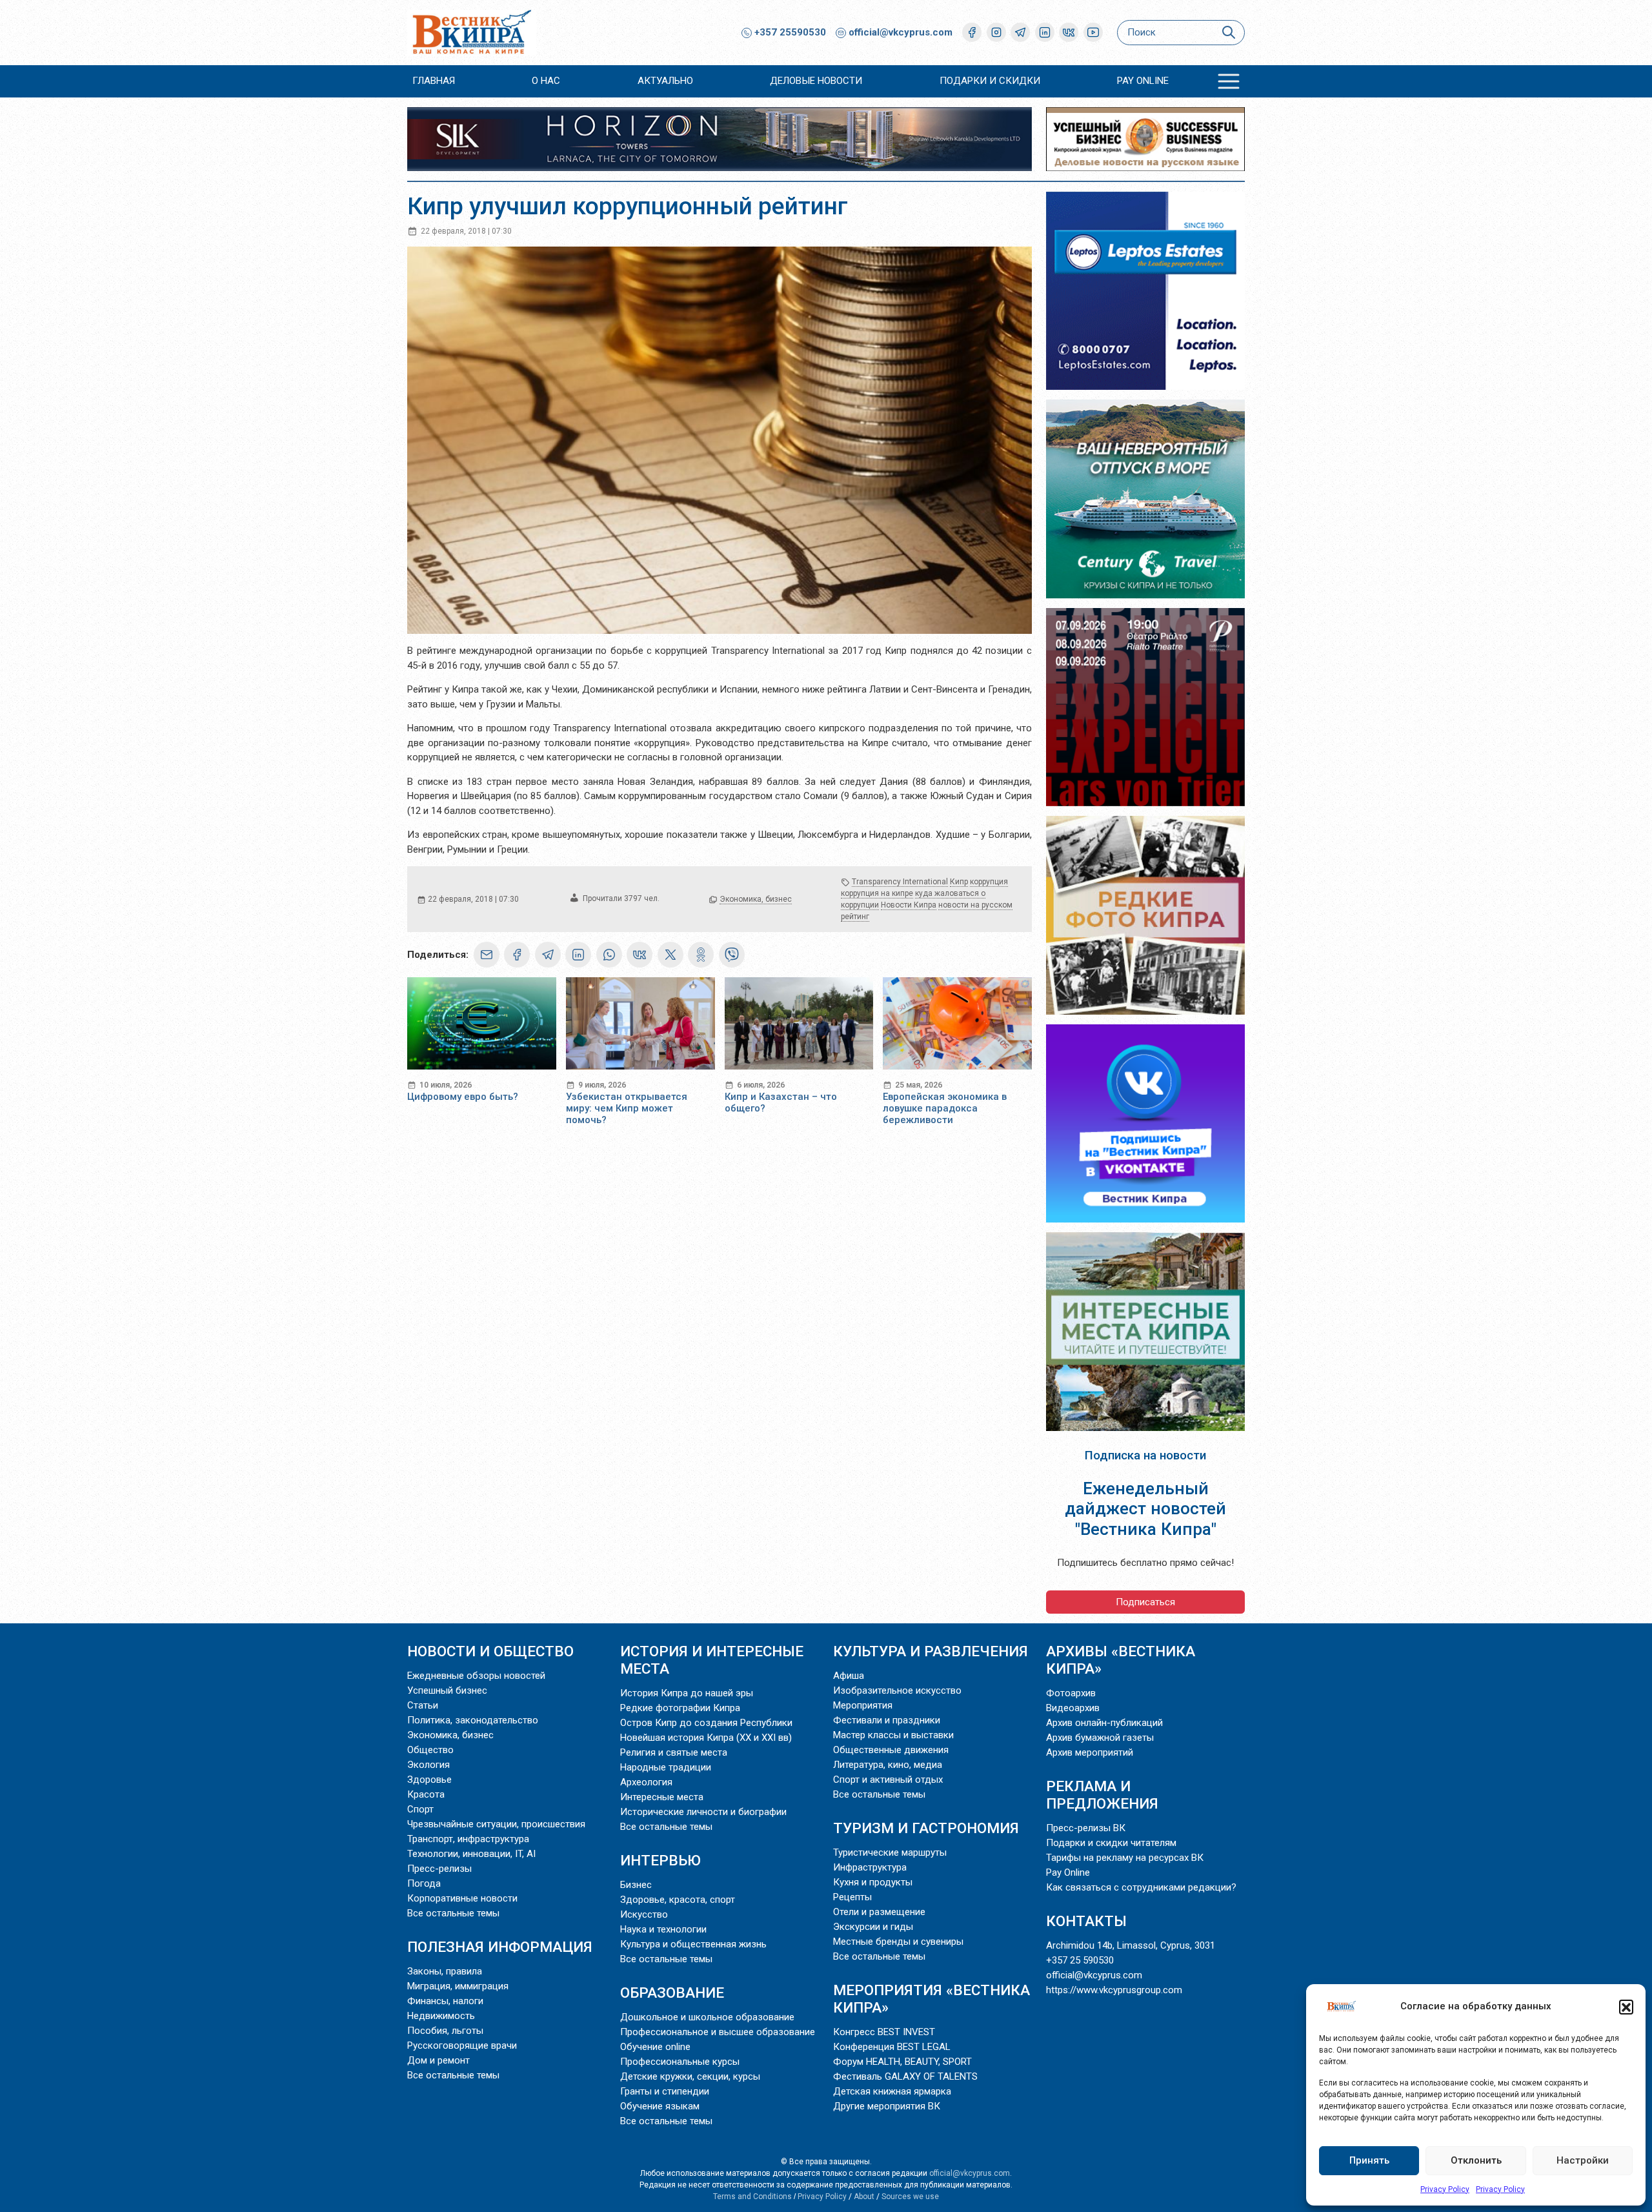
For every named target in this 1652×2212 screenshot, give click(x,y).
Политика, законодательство (473, 1720)
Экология (428, 1765)
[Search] (1228, 33)
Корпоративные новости (462, 1898)
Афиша (849, 1676)
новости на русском (975, 905)
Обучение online (655, 2047)
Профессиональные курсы (680, 2062)
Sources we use (910, 2197)
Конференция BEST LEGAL (892, 2047)
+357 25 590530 (1080, 1960)
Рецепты (852, 1897)
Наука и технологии (663, 1929)
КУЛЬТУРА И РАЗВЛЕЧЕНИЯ (931, 1651)
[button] (1626, 2007)
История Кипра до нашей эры (687, 1693)
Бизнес (636, 1885)
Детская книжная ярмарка (892, 2091)
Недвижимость (441, 2016)
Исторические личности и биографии (703, 1812)
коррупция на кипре (877, 893)
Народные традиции (666, 1767)
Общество (430, 1750)
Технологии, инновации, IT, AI (471, 1854)
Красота (426, 1794)
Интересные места (662, 1797)
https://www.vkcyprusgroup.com (1114, 1990)
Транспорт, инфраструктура (468, 1839)
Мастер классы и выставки (893, 1735)
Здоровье (429, 1780)
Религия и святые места (674, 1752)
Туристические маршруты (890, 1852)
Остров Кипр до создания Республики (706, 1723)
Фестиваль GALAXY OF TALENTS (905, 2076)
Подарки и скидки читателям (1111, 1843)
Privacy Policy (1445, 2189)
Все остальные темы (453, 1913)
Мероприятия (863, 1705)
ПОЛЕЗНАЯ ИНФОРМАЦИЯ (500, 1947)
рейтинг (855, 917)
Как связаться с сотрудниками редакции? (1141, 1887)
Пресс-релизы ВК (1086, 1828)
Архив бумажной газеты (1100, 1738)
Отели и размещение (879, 1912)
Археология (646, 1782)
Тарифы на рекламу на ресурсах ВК (1125, 1858)
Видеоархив (1073, 1708)
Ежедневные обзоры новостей (476, 1676)
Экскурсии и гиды (873, 1927)
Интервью (660, 1860)
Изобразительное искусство (897, 1690)
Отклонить (1476, 2160)
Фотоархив (1071, 1693)
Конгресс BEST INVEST (884, 2032)
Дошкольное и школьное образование (707, 2017)
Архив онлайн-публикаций (1104, 1723)
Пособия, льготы (445, 2031)
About (864, 2197)
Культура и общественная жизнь (693, 1944)
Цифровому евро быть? (463, 1097)
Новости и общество (490, 1651)
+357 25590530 (789, 32)
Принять (1369, 2160)
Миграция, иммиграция (458, 1986)
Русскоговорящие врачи (462, 2045)
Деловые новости (816, 81)
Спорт (420, 1809)
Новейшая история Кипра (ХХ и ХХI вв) (706, 1738)
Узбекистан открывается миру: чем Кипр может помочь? (627, 1108)
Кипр (959, 882)
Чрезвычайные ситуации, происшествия (496, 1824)
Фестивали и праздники (887, 1720)
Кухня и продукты (873, 1882)
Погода (424, 1883)
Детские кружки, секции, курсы (690, 2076)
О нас (546, 81)
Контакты (1086, 1921)
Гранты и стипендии (665, 2091)
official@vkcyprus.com (901, 32)
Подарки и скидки (990, 81)
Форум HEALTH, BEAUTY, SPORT (902, 2062)
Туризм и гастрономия (926, 1828)
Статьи (423, 1705)
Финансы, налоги (445, 2001)
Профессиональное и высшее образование (718, 2032)
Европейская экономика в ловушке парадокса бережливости (945, 1108)
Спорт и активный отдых (888, 1780)
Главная (434, 81)
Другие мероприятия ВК (887, 2106)
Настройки (1583, 2160)
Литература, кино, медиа (888, 1765)
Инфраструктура (870, 1867)
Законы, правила (445, 1971)
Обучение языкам (660, 2106)
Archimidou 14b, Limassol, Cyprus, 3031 (1131, 1945)
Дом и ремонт (438, 2060)
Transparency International (900, 882)
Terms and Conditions (752, 2197)
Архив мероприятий (1090, 1752)
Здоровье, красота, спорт (678, 1900)
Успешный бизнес (447, 1690)
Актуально (665, 81)
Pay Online (1143, 81)
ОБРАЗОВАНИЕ (672, 1993)
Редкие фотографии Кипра (680, 1708)
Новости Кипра (909, 905)
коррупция (989, 882)
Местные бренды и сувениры (898, 1942)
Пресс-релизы (439, 1869)
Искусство (644, 1914)
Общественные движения (891, 1750)
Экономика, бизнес (756, 899)
